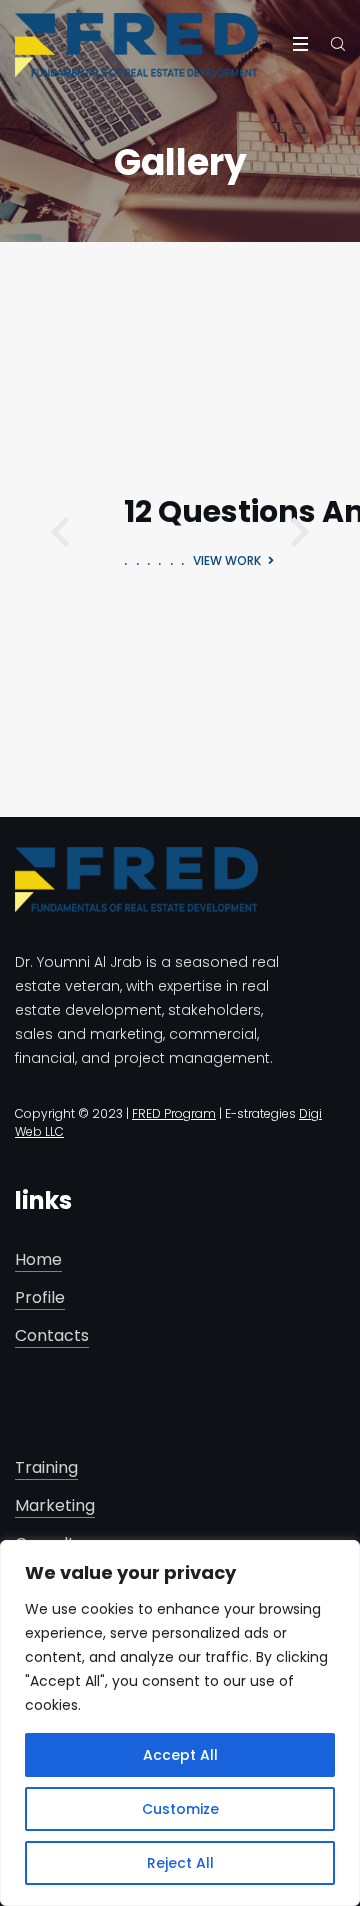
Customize (180, 1809)
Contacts (52, 1336)
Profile (40, 1298)
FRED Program (174, 1113)
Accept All (180, 1755)
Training (46, 1468)
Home (38, 1260)
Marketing (55, 1506)
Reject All (180, 1863)
